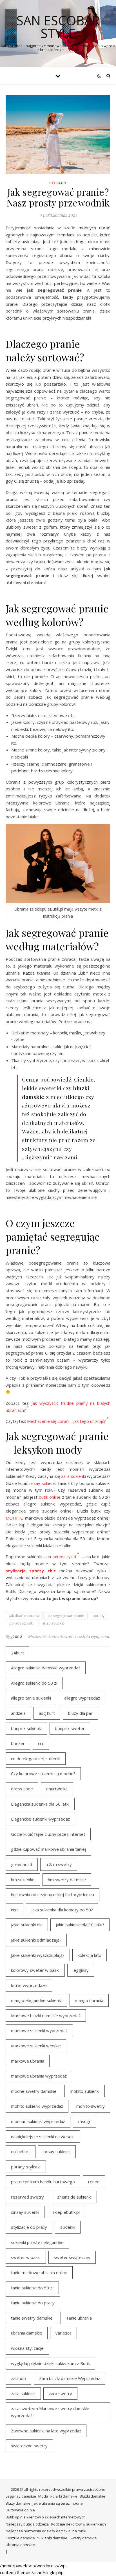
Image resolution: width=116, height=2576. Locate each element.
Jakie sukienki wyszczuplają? (38, 1955)
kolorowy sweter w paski (35, 1970)
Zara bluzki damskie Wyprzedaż (70, 2378)
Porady (58, 183)
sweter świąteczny (72, 2257)
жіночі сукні (65, 1557)
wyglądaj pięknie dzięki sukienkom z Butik (50, 2363)
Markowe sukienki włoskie (36, 2046)
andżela (18, 1713)
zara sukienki (73, 1476)
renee (94, 2182)
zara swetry (60, 2393)
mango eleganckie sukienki (36, 2000)
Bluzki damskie (92, 2496)
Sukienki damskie (52, 2538)
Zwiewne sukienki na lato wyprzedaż (46, 2431)
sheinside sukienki (74, 2197)
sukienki (68, 2227)
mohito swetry (91, 2106)
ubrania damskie (27, 2333)
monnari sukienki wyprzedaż (38, 2121)
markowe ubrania (28, 2061)
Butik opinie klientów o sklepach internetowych (46, 2517)
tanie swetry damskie (32, 2318)
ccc (41, 1743)
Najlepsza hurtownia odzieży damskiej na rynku (47, 2531)
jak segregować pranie (66, 1616)
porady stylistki (21, 1623)
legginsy (81, 1970)
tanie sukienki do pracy (33, 2303)
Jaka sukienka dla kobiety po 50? (62, 1910)
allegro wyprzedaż (82, 1698)
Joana (17, 1636)
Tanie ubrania (79, 2318)
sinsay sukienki (25, 2212)
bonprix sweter (70, 1728)
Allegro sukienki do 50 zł (34, 1683)
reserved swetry (27, 2197)
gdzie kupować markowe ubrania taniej (48, 1849)
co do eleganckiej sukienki (36, 1759)
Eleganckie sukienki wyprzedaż (40, 1819)
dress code (22, 1789)
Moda (43, 2496)
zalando (18, 2378)
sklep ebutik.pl (54, 1623)
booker (18, 1743)
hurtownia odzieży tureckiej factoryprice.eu (53, 1894)
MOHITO (15, 1518)
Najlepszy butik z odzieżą (27, 2524)
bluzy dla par (80, 1713)
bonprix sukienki (26, 1728)
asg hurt (47, 1713)
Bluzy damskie (18, 2503)
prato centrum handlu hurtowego (43, 2182)
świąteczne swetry (29, 2446)
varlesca (63, 2333)
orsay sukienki (43, 1483)
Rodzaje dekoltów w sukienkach (78, 2524)
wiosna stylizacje (27, 2348)
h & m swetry (59, 1864)
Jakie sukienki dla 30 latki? (80, 1925)
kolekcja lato (90, 1955)
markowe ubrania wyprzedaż (39, 2076)
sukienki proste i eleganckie (37, 2242)
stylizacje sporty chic (31, 1571)
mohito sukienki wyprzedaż (37, 2106)
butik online (50, 1497)
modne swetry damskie (34, 2091)
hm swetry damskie (67, 1880)
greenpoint (22, 1864)
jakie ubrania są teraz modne (58, 2503)
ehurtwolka (57, 1789)
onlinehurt (21, 2151)
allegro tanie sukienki (31, 1698)
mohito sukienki (85, 2091)
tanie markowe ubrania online (39, 2272)
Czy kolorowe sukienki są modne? (43, 1773)
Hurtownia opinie (20, 2510)
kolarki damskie (64, 2496)
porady (99, 1616)
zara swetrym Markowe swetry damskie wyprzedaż (50, 2412)
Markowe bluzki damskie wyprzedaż (46, 2015)
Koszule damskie (20, 2538)
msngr (84, 2121)
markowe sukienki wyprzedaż (39, 2030)
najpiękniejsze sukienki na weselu (43, 2137)
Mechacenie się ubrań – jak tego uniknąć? (66, 1421)
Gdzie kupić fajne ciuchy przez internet (48, 1834)
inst (14, 1910)
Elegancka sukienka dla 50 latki (40, 1804)
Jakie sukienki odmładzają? (36, 1940)
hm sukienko (23, 1880)
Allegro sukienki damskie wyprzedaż (46, 1668)
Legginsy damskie (21, 2496)
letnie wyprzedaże (29, 1985)
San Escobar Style (58, 27)
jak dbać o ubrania (24, 1616)
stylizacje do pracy (29, 2227)
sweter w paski (26, 2257)
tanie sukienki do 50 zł (32, 2288)
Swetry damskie (83, 2538)
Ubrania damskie (20, 2545)
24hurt (17, 1653)
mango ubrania (89, 2000)
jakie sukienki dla (27, 1925)
